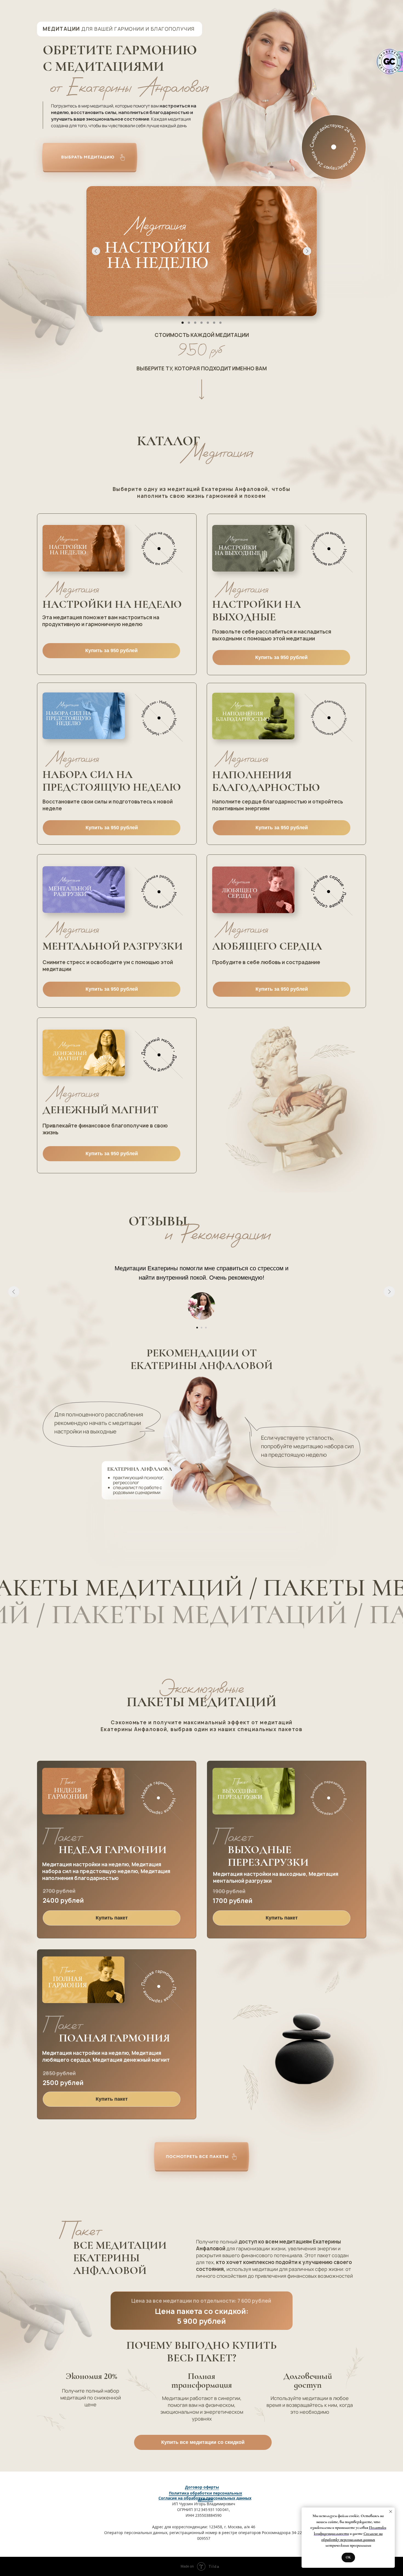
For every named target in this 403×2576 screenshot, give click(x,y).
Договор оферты (202, 2487)
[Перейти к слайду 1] (197, 1328)
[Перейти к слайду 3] (206, 1328)
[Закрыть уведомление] (391, 2512)
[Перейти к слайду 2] (201, 1328)
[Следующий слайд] (389, 1292)
